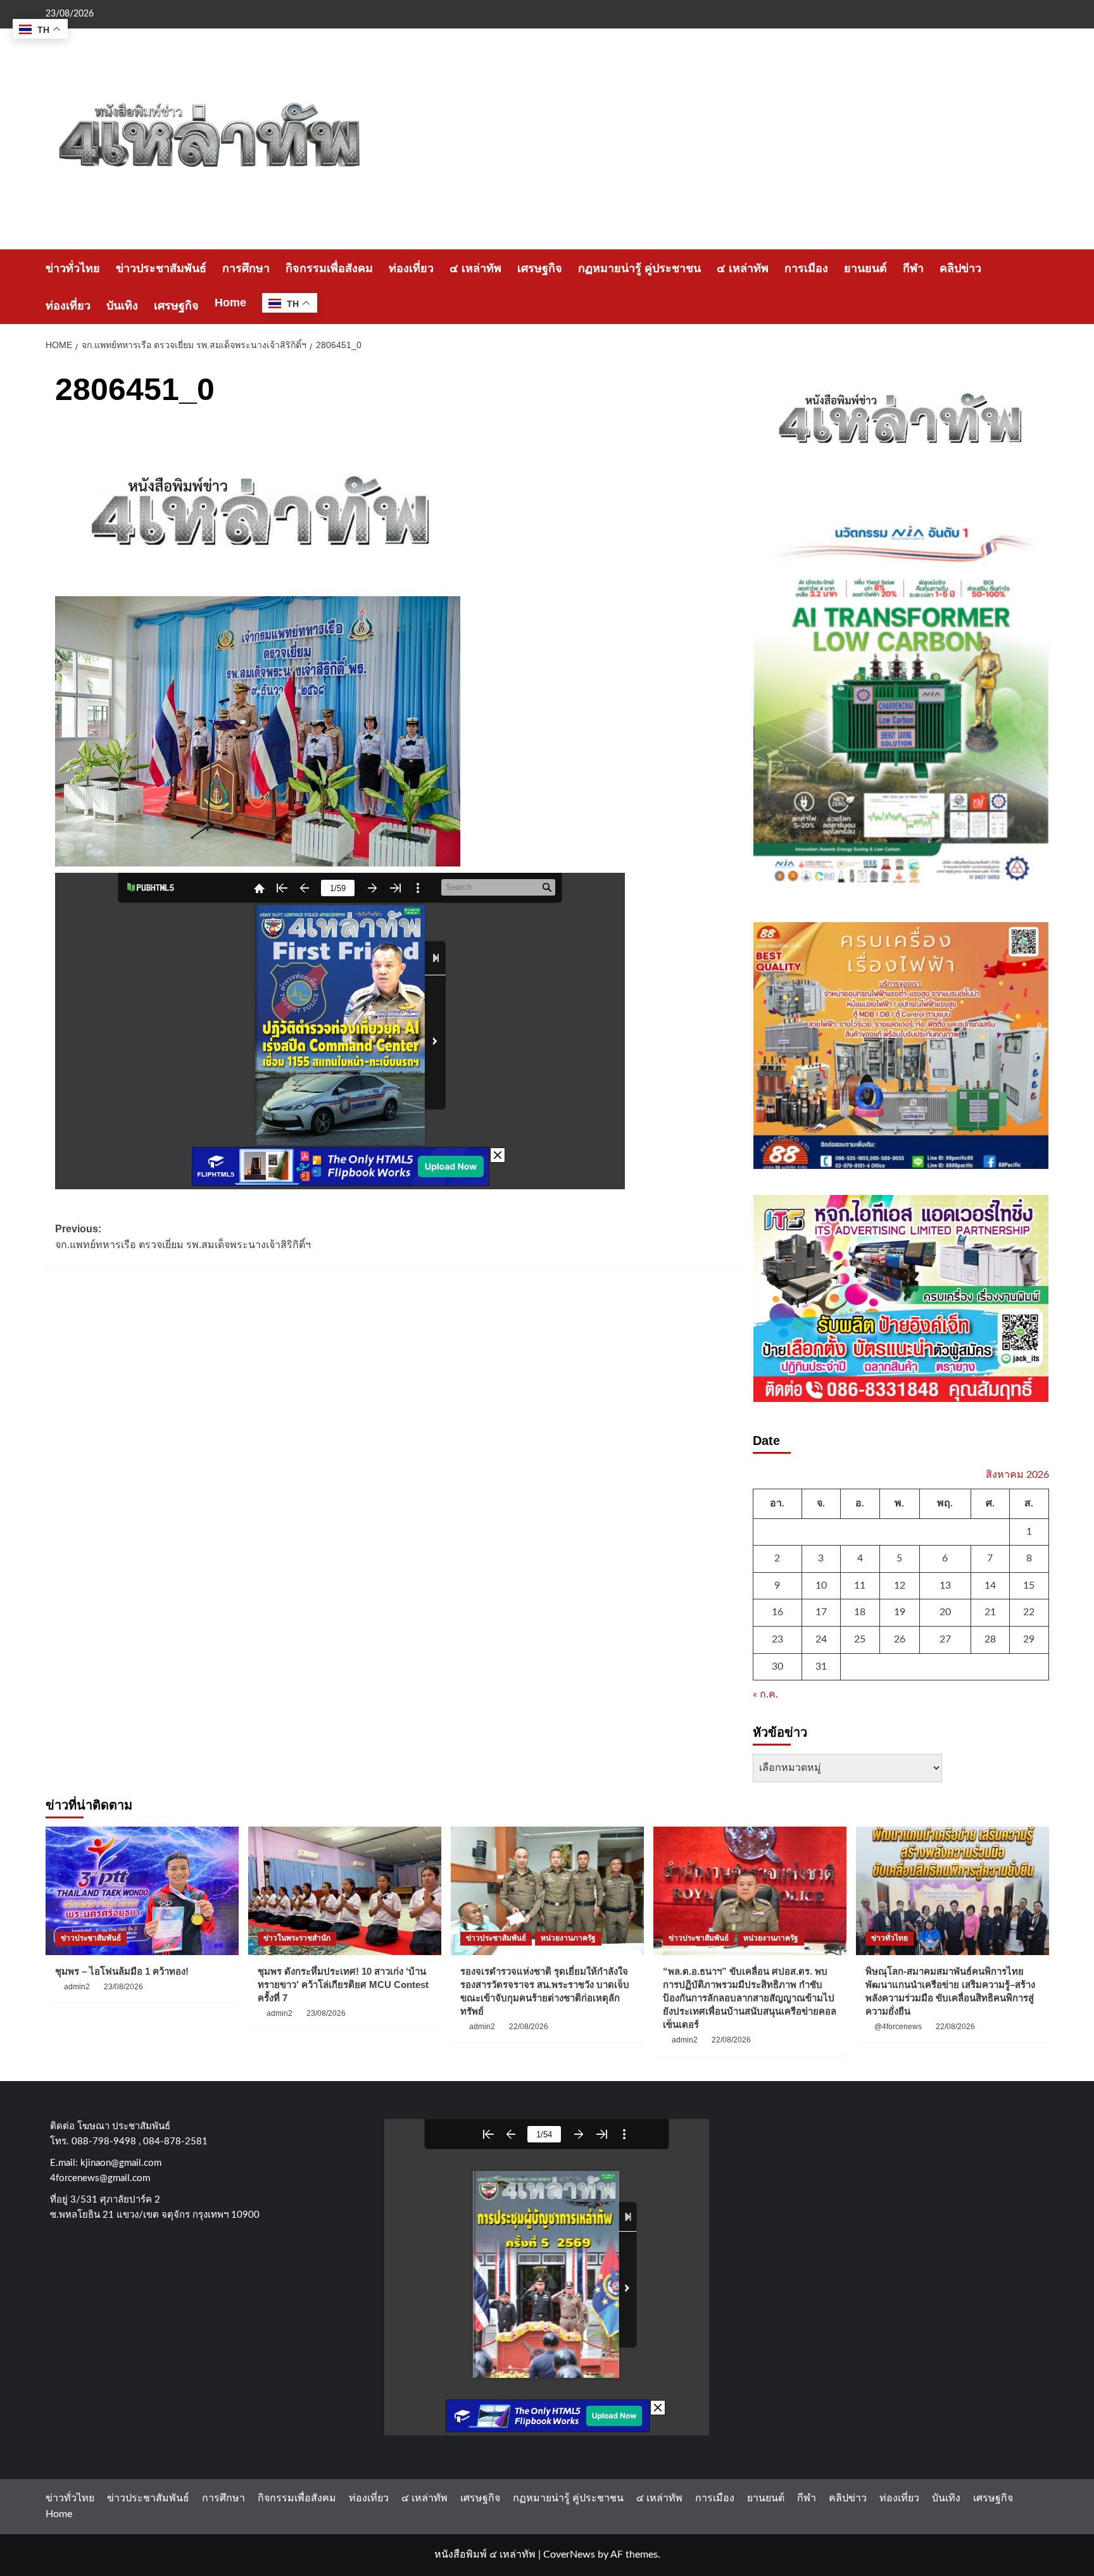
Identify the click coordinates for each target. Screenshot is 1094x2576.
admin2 (77, 1987)
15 (1029, 1585)
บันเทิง (122, 306)
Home (230, 303)
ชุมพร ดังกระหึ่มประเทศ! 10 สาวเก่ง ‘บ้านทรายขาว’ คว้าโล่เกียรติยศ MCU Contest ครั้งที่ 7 (343, 1985)
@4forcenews (898, 2027)
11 (860, 1585)
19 (900, 1612)
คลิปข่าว (960, 268)
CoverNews (569, 2554)
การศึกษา (246, 268)
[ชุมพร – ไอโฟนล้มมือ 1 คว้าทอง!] (142, 1891)
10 (821, 1585)
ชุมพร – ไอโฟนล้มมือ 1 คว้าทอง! (122, 1971)
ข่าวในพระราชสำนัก (297, 1938)
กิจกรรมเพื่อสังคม (329, 268)
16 (777, 1612)
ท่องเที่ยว (411, 268)
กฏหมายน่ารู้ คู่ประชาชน (639, 268)
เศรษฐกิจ (540, 268)
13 (945, 1585)
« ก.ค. (765, 1694)
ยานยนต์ (865, 268)
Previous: (183, 1237)
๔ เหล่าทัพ (475, 268)
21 (990, 1612)
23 (777, 1639)
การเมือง (806, 268)
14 (990, 1585)
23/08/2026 (123, 1987)
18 (860, 1612)
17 (821, 1612)
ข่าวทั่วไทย (73, 268)
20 (945, 1612)
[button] (1041, 287)
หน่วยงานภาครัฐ (568, 1938)
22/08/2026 (529, 2027)
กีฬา (913, 268)
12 (900, 1585)
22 (1029, 1612)
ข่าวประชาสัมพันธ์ (161, 268)
